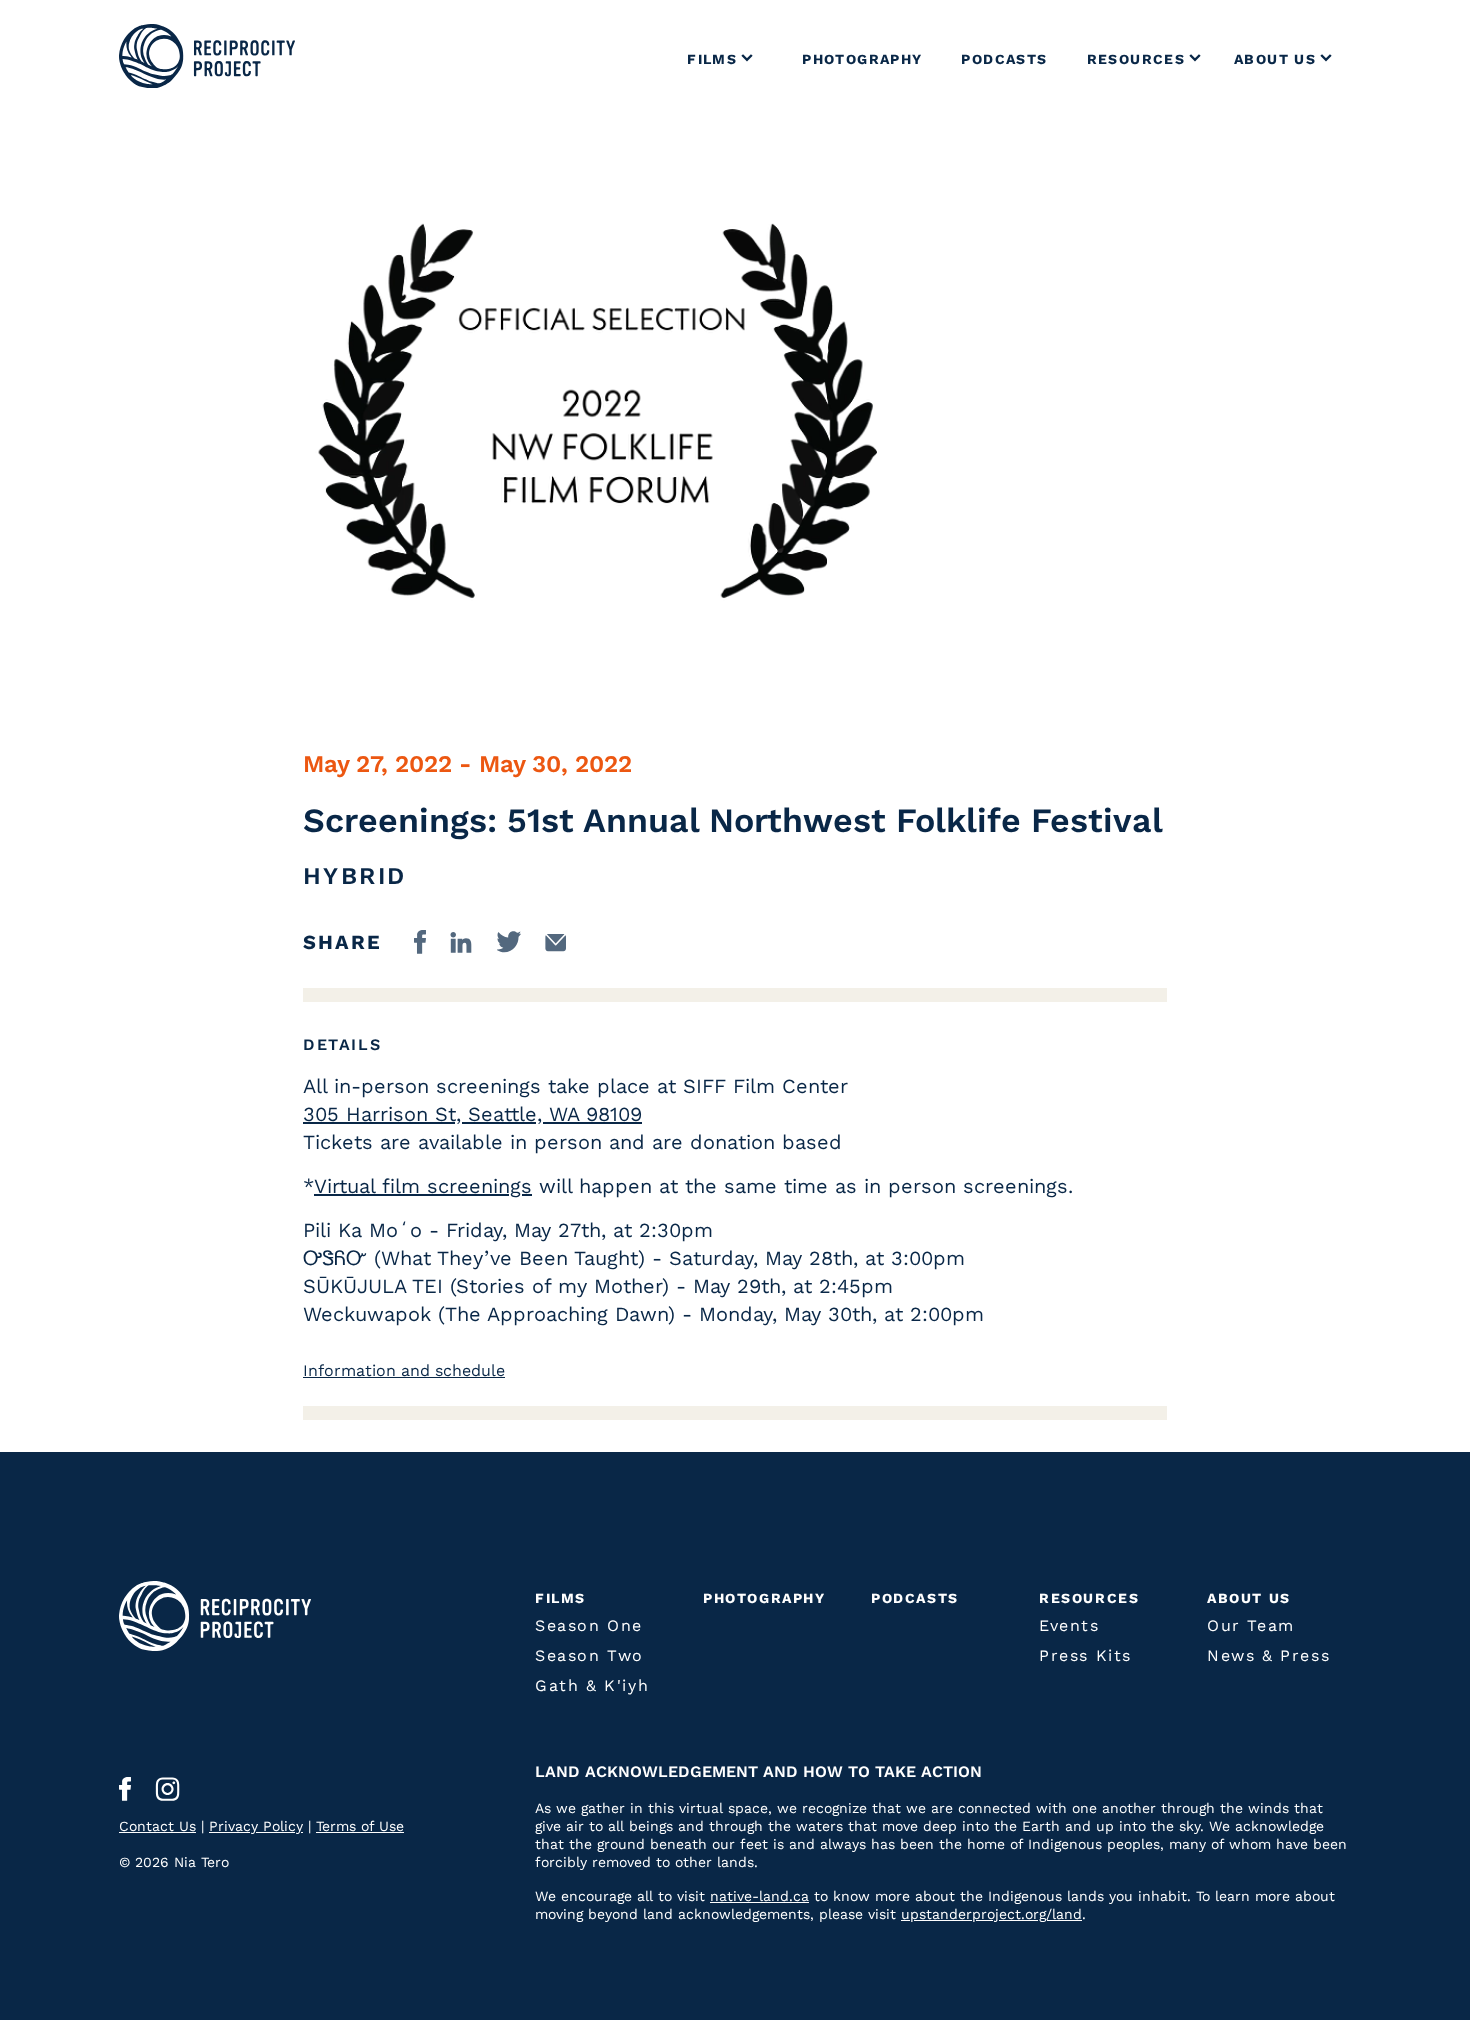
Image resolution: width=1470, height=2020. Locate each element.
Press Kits (1085, 1655)
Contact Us (157, 1826)
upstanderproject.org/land (991, 1914)
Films (560, 1598)
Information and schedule (404, 1370)
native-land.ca (759, 1896)
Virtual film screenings (423, 1186)
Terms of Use (360, 1826)
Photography (764, 1598)
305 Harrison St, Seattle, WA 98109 (472, 1114)
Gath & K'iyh (592, 1685)
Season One (589, 1625)
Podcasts (915, 1598)
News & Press (1268, 1655)
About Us (1249, 1598)
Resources (1089, 1598)
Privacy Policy (256, 1826)
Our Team (1251, 1625)
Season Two (589, 1655)
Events (1069, 1625)
